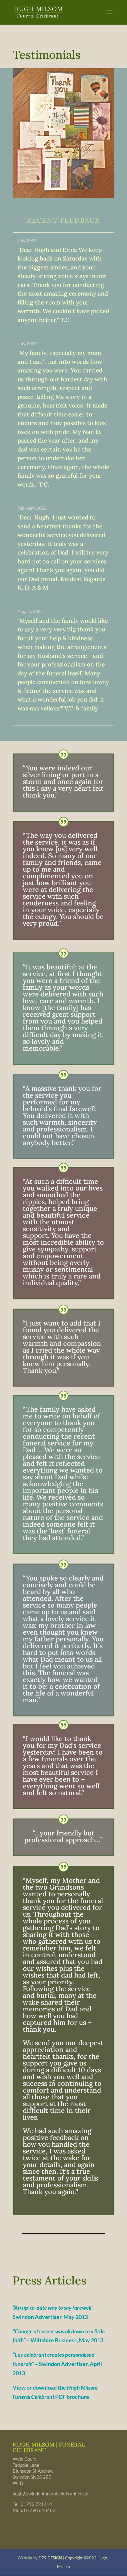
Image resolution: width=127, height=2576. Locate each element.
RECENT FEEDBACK (63, 221)
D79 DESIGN (50, 2558)
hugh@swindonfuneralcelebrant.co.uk (50, 2494)
